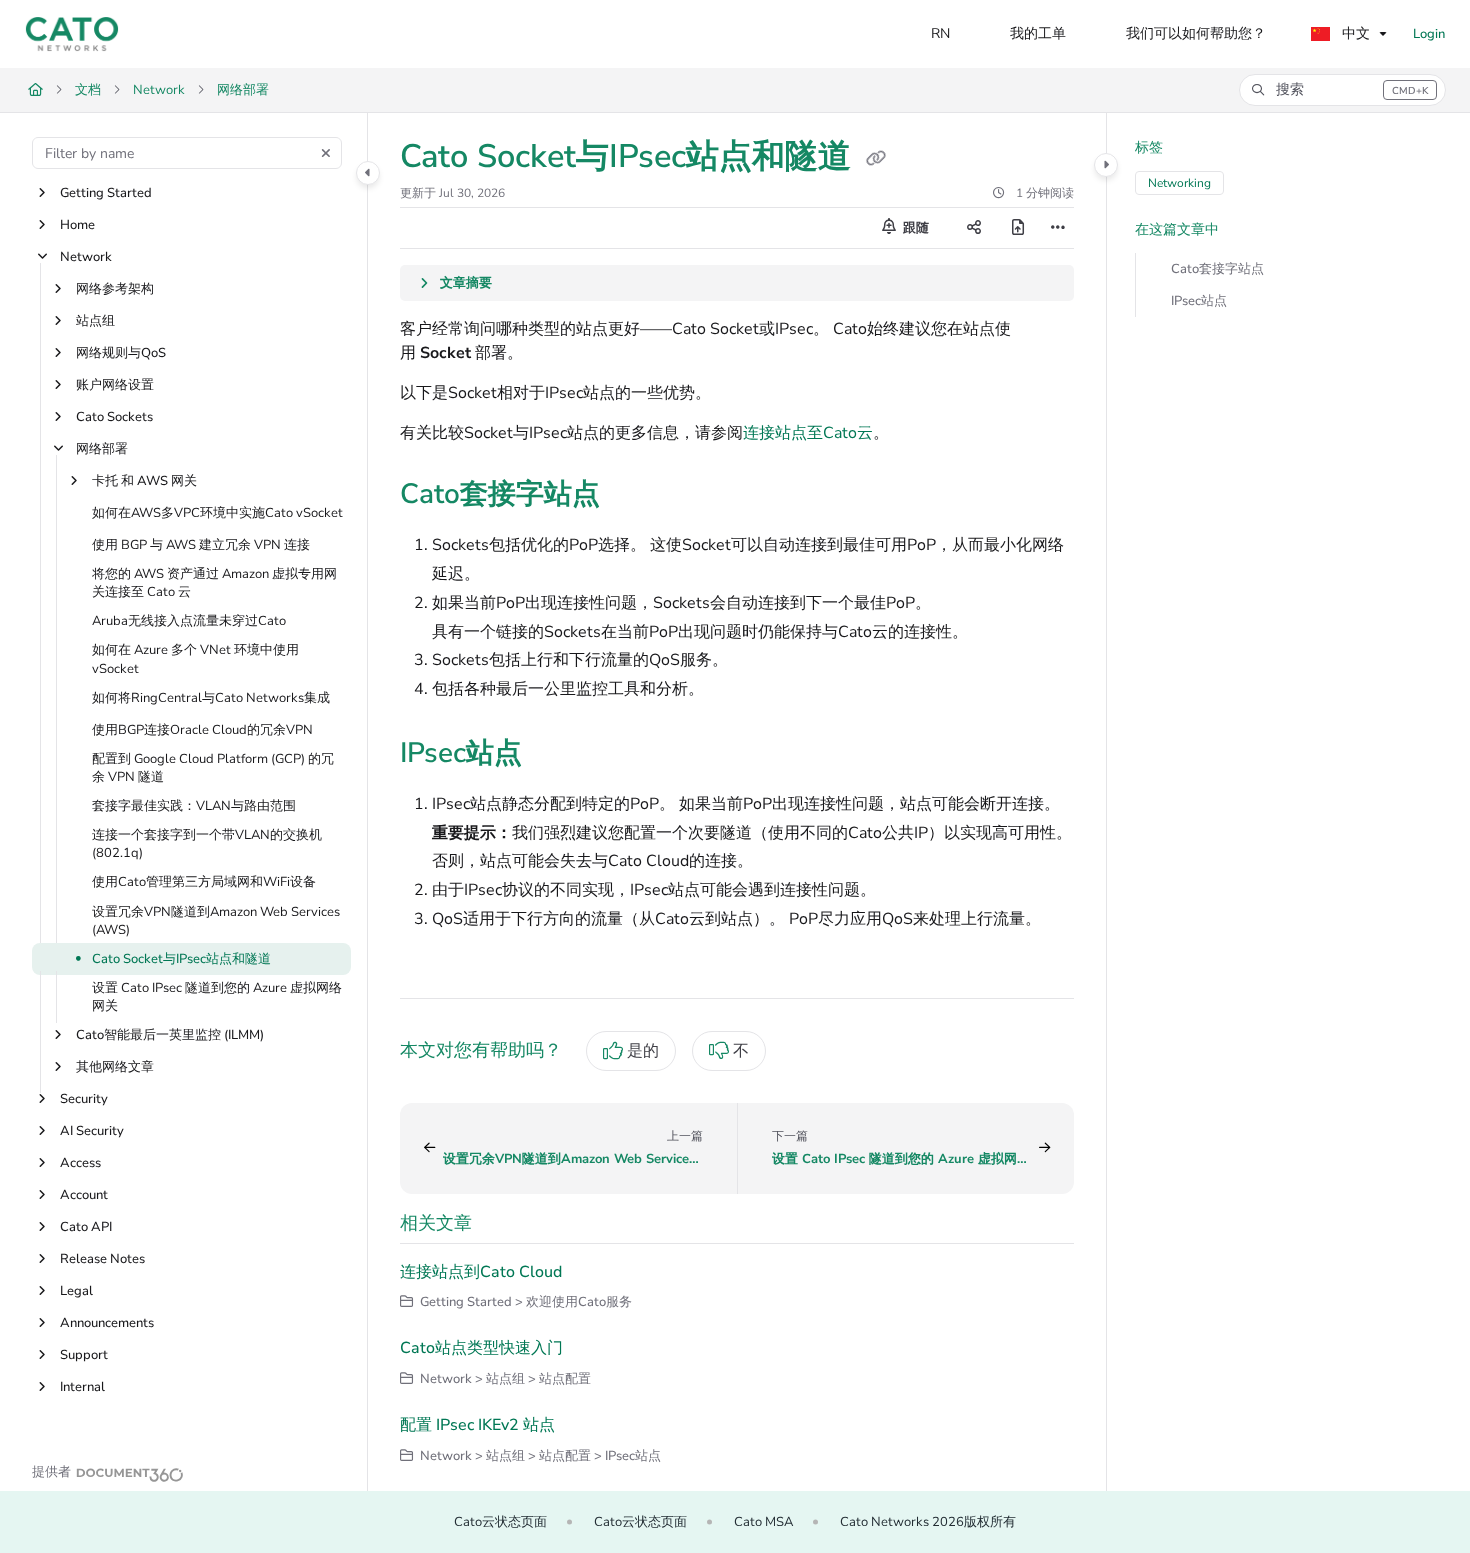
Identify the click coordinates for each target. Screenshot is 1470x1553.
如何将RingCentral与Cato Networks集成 (211, 698)
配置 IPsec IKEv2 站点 (477, 1425)
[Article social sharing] (974, 228)
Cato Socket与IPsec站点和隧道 (181, 959)
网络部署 (243, 90)
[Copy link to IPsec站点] (554, 755)
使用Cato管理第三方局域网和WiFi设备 (204, 883)
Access (80, 1164)
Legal (76, 1292)
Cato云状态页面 (500, 1522)
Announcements (107, 1324)
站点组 (95, 321)
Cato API (86, 1228)
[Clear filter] (326, 153)
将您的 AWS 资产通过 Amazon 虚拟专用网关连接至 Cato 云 (214, 583)
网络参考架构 (115, 289)
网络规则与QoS (121, 353)
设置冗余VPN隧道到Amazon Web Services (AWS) (216, 921)
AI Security (92, 1132)
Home (77, 225)
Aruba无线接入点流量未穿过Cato (189, 622)
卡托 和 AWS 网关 (144, 481)
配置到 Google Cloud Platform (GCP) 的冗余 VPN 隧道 (213, 768)
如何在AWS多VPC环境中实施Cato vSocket (217, 513)
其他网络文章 (115, 1068)
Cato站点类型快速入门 (481, 1348)
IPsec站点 (1199, 301)
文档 (88, 90)
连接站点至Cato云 (808, 433)
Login (1429, 34)
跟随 (914, 228)
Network (159, 90)
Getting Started (106, 193)
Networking (1179, 183)
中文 (1354, 33)
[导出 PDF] (1018, 228)
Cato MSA (763, 1522)
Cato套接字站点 (1217, 269)
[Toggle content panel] (1106, 165)
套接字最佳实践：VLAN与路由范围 (194, 806)
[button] (1342, 90)
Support (84, 1356)
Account (84, 1196)
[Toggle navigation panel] (368, 173)
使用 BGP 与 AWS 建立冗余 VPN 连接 (201, 545)
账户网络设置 (115, 385)
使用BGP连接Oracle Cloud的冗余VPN (202, 730)
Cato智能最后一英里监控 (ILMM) (170, 1036)
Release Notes (102, 1260)
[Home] (72, 34)
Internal (82, 1388)
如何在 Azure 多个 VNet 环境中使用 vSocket (195, 660)
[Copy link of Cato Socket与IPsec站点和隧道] (876, 159)
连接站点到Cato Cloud (481, 1272)
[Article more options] (1058, 228)
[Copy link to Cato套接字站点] (632, 496)
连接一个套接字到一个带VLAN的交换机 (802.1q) (207, 845)
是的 (643, 1051)
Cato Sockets (114, 417)
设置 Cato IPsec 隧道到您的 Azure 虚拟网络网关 (217, 997)
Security (84, 1100)
